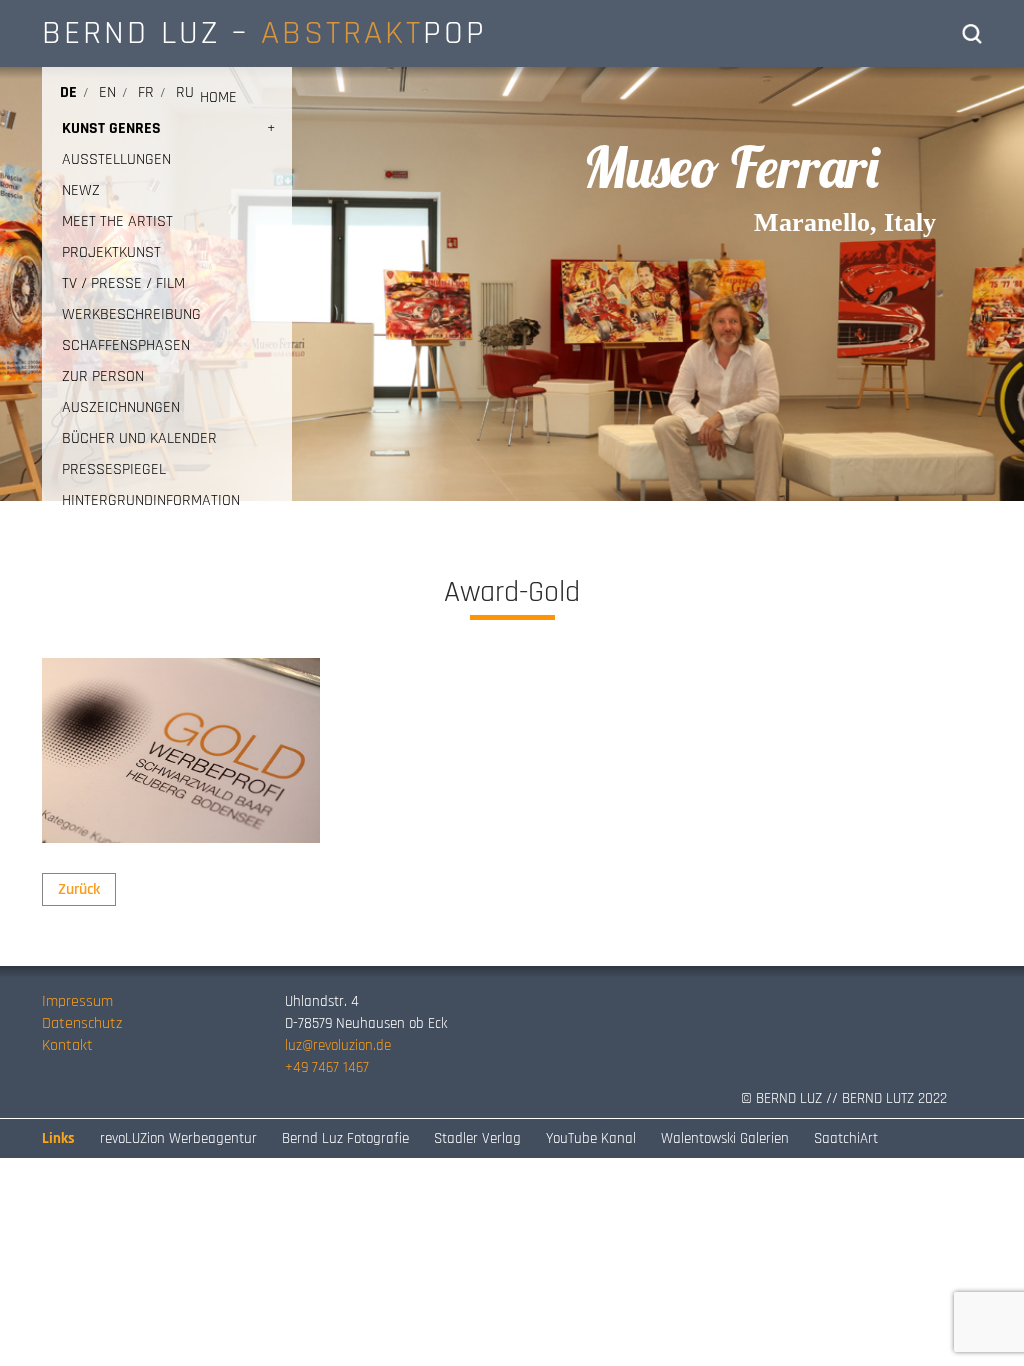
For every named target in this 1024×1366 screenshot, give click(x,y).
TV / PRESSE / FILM (123, 283)
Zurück (79, 889)
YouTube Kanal (591, 1138)
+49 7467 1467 (327, 1067)
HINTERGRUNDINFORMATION (151, 500)
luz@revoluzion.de (338, 1045)
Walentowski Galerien (725, 1138)
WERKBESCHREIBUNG (131, 314)
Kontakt (67, 1045)
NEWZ (81, 190)
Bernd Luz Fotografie (345, 1138)
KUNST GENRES (111, 128)
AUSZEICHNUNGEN (121, 407)
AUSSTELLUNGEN (116, 159)
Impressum (77, 1001)
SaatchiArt (846, 1138)
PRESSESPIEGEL (114, 469)
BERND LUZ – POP (264, 33)
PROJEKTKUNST (111, 252)
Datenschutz (82, 1023)
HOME (218, 97)
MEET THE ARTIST (117, 221)
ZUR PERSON (103, 376)
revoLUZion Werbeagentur (178, 1138)
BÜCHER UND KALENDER (139, 438)
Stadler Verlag (477, 1138)
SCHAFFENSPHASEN (126, 345)
